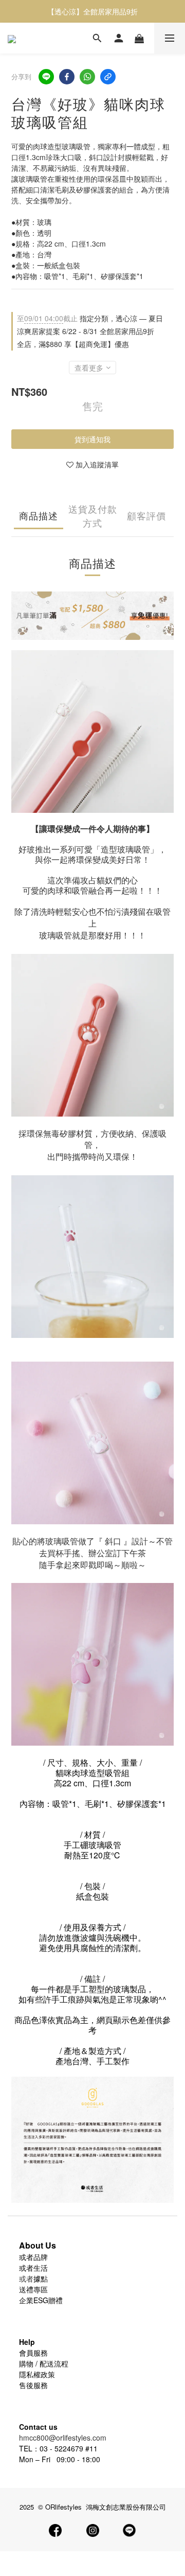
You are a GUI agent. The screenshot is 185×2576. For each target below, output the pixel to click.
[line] (46, 77)
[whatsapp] (87, 77)
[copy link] (108, 77)
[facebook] (67, 77)
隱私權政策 (37, 2374)
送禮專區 (33, 2289)
